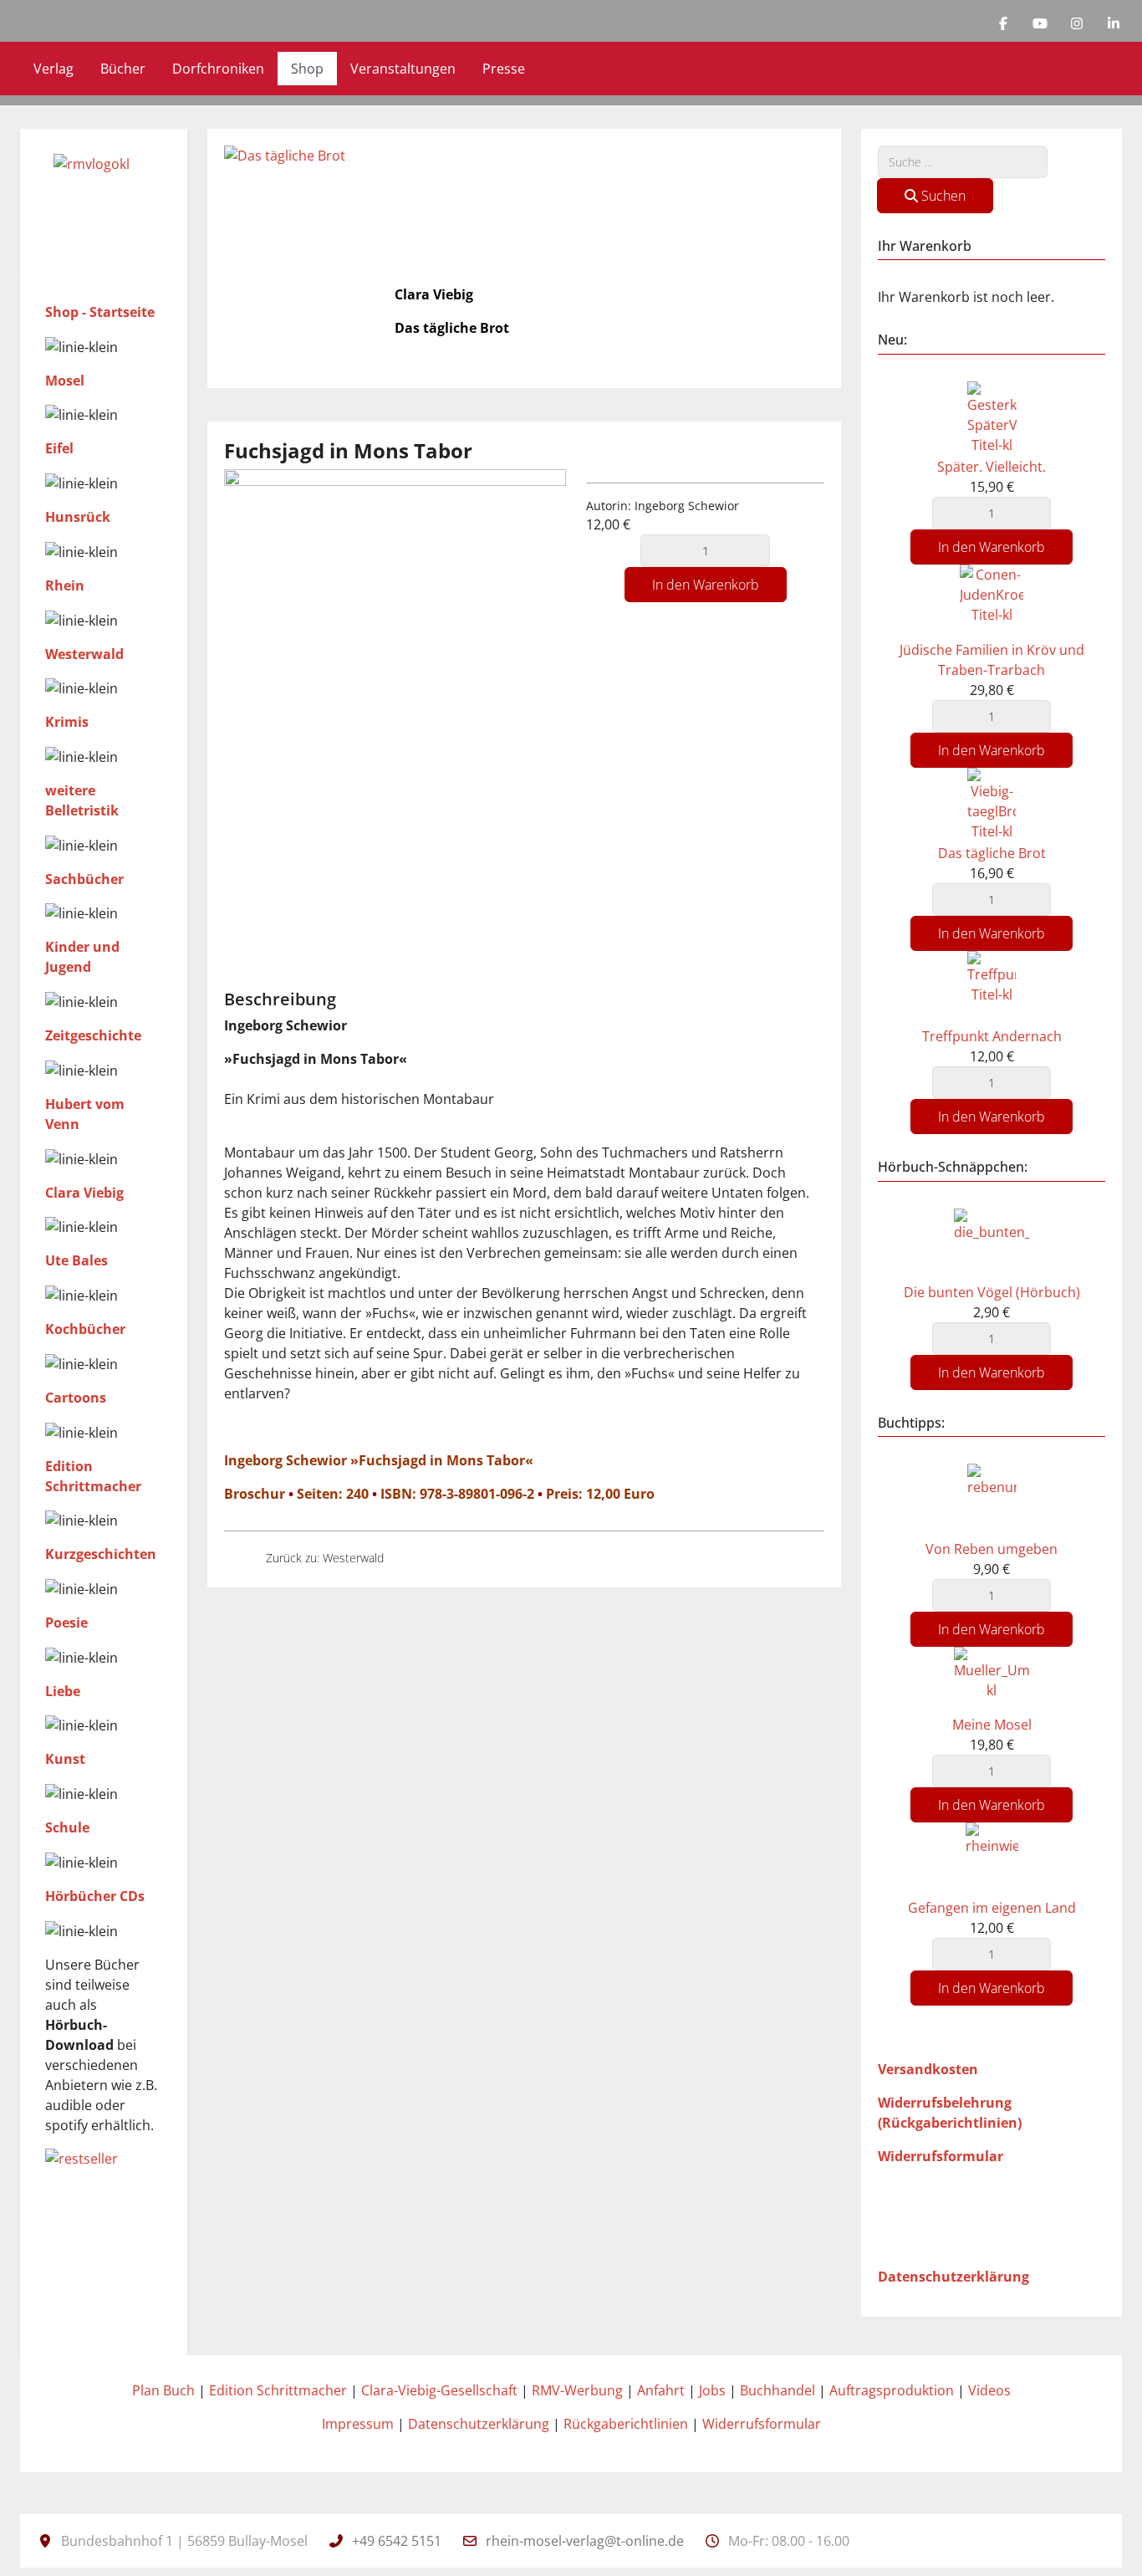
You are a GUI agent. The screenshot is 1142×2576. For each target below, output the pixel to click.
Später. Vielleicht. (992, 467)
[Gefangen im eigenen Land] (992, 1859)
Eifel (59, 448)
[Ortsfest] (238, 1558)
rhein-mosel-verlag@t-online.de (585, 2541)
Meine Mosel (992, 1725)
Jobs (712, 2390)
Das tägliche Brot (992, 853)
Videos (989, 2390)
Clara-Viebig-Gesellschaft (439, 2390)
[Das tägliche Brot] (992, 804)
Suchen (942, 196)
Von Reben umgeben (992, 1549)
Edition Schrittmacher (278, 2390)
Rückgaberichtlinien (626, 2424)
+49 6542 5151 (397, 2541)
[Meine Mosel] (992, 1679)
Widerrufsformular (762, 2424)
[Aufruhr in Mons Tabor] (411, 1558)
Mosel (65, 381)
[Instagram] (1077, 23)
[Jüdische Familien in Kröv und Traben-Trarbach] (992, 601)
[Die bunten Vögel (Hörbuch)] (992, 1244)
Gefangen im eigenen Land (992, 1908)
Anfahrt (661, 2390)
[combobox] (963, 162)
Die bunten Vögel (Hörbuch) (992, 1292)
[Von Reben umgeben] (992, 1500)
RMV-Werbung (577, 2390)
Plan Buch (163, 2390)
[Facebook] (1003, 23)
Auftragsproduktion (892, 2390)
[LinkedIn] (1114, 23)
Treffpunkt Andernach (992, 1036)
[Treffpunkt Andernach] (992, 987)
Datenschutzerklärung (479, 2424)
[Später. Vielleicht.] (992, 417)
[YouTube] (1040, 23)
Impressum (358, 2424)
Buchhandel (777, 2390)
